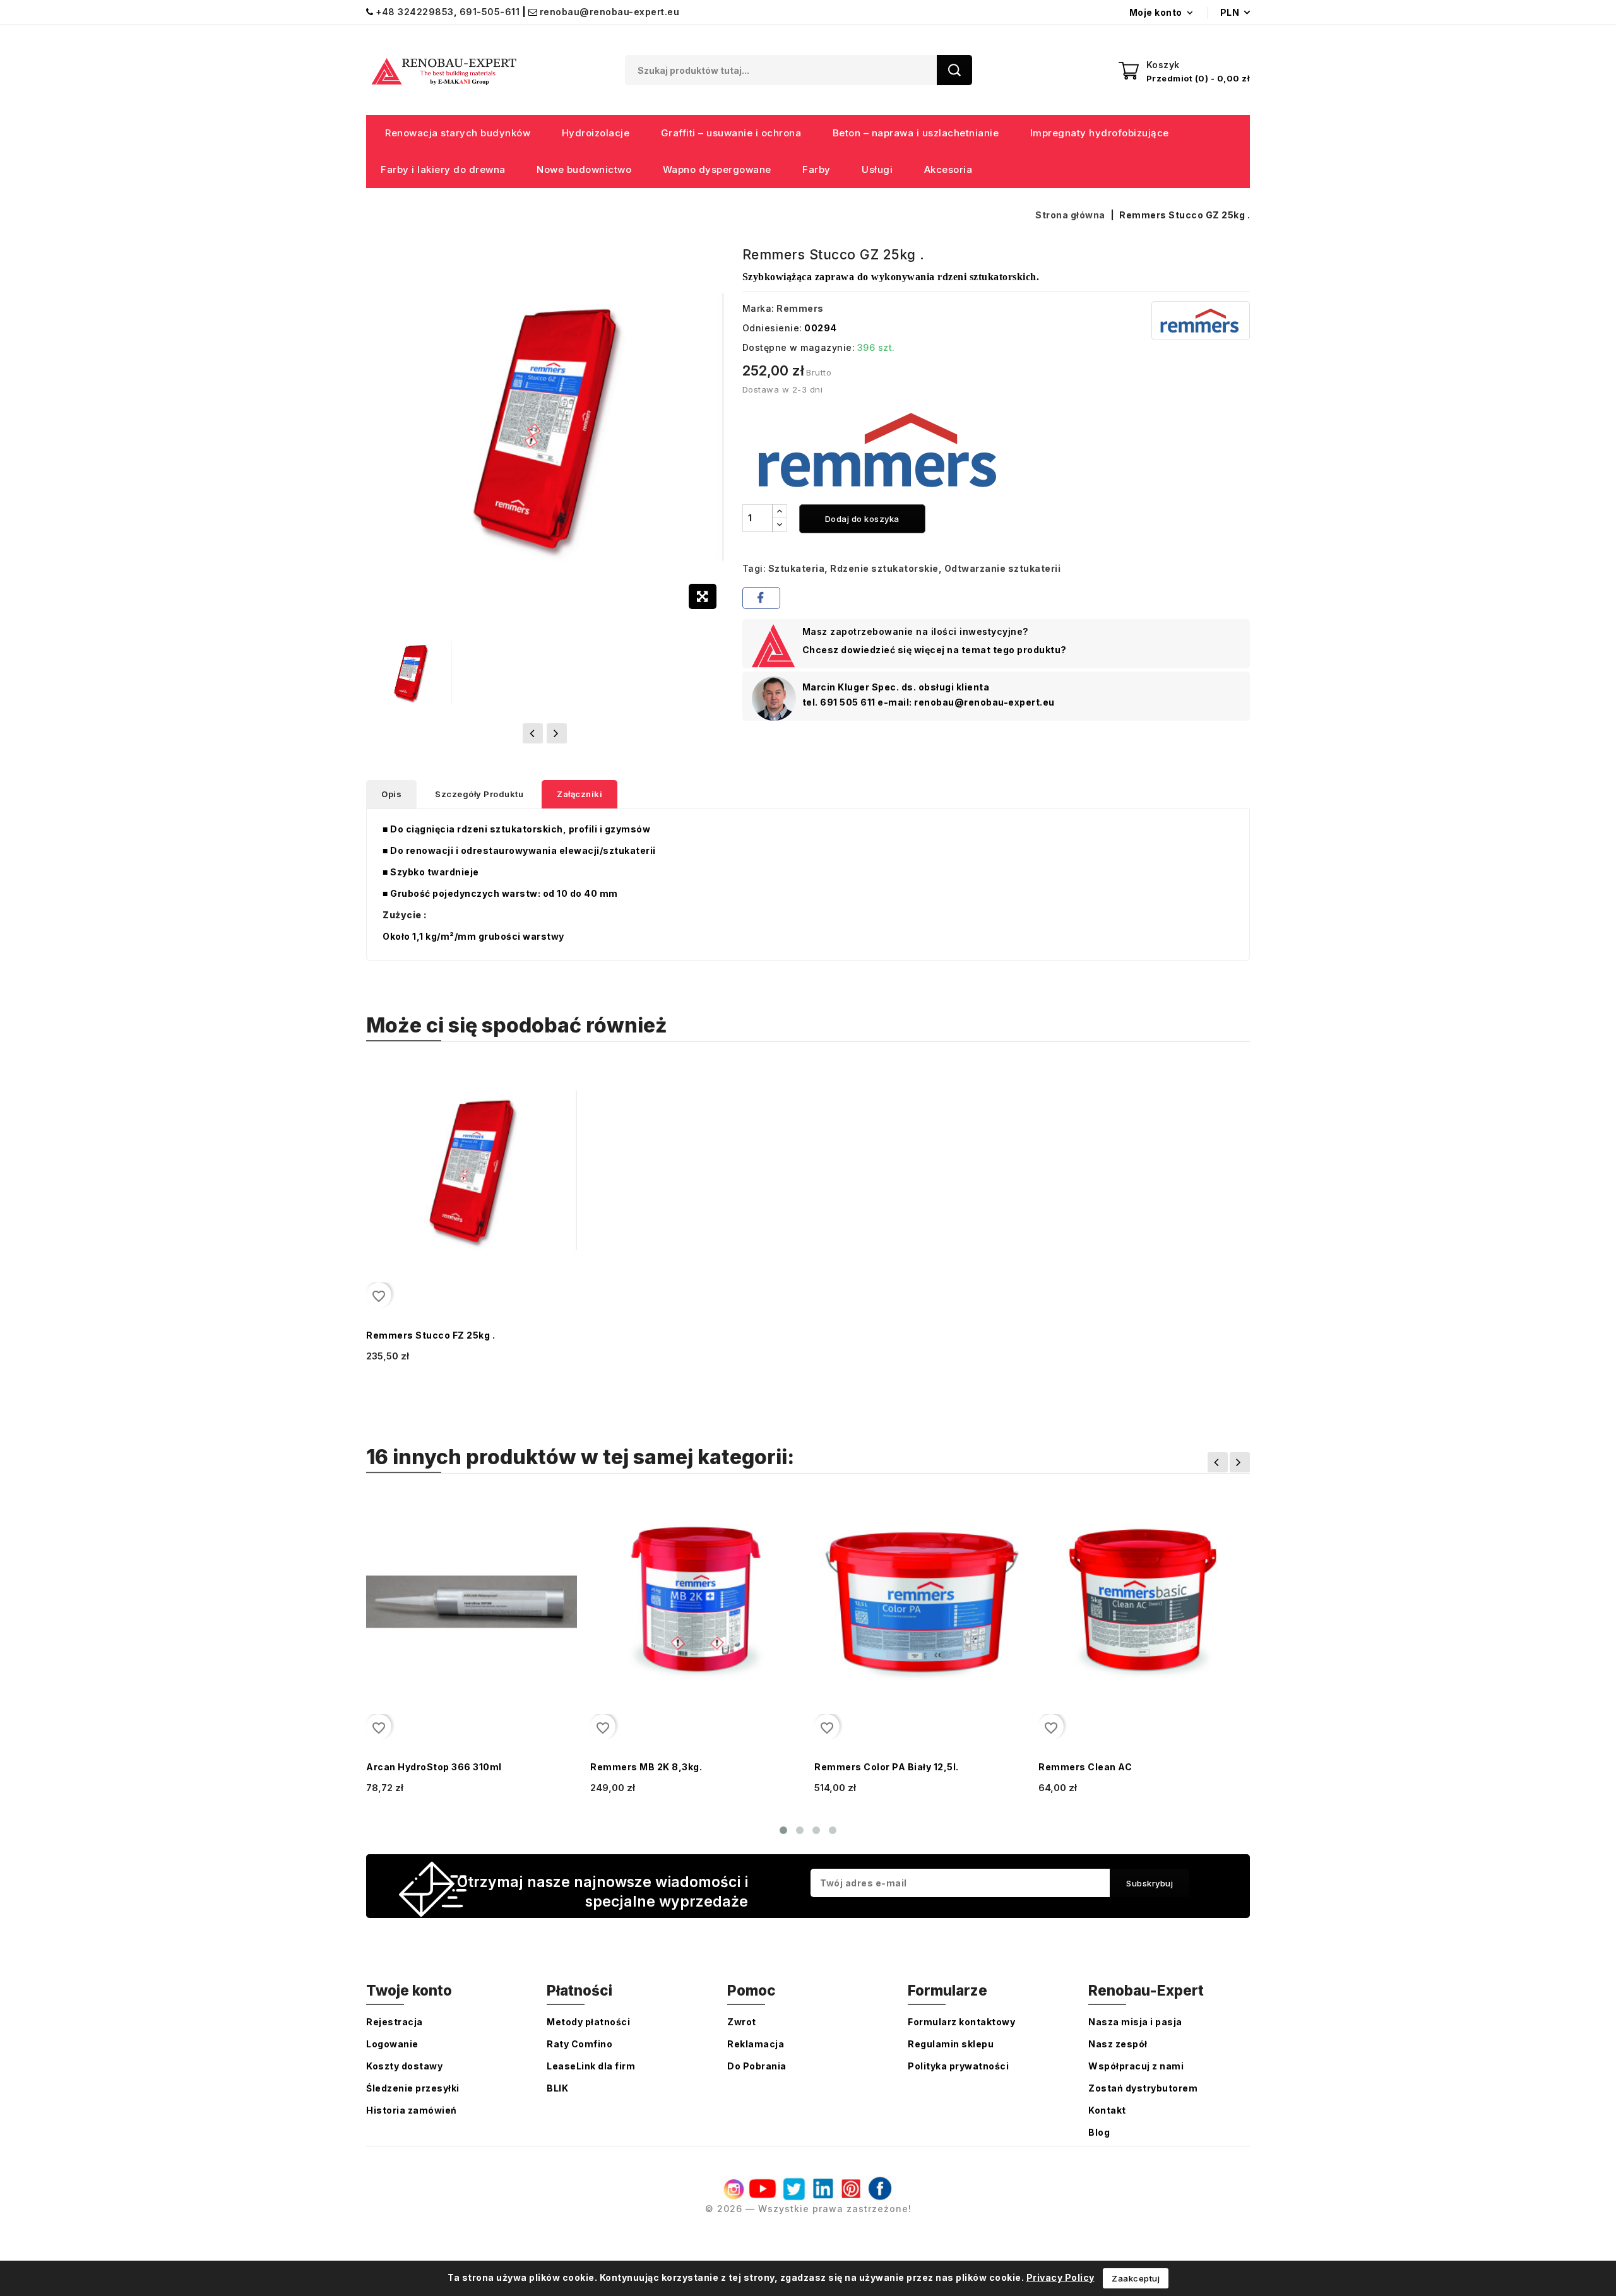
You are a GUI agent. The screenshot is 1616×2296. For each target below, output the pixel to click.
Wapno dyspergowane (717, 169)
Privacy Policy (1060, 2277)
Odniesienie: (772, 328)
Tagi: (754, 568)
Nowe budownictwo (584, 169)
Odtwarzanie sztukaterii (1003, 568)
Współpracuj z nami (1136, 2066)
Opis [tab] (391, 794)
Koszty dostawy (404, 2066)
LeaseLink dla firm (591, 2066)
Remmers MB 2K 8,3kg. (646, 1767)
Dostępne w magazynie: (799, 347)
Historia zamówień (412, 2110)
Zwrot (742, 2022)
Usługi (877, 169)
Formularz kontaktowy (961, 2022)
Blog (1099, 2132)
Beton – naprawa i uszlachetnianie (916, 133)
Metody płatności (588, 2022)
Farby (817, 169)
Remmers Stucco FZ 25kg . (431, 1335)
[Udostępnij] (761, 598)
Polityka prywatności (958, 2066)
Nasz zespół (1118, 2044)
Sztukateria (797, 568)
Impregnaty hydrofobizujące (1100, 133)
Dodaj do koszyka (862, 519)
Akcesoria (948, 169)
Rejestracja (395, 2022)
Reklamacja (756, 2044)
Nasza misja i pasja (1135, 2022)
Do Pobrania (757, 2066)
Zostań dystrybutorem (1143, 2088)
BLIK (557, 2088)
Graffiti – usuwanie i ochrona (731, 133)
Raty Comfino (579, 2044)
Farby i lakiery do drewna (443, 169)
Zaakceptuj (1136, 2278)
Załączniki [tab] (579, 794)
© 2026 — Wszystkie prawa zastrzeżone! (808, 2209)
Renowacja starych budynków (458, 133)
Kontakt (1107, 2110)
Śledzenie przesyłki (413, 2088)
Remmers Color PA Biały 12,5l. (887, 1767)
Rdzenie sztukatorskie (884, 568)
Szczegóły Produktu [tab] (479, 794)
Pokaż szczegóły (402, 1372)
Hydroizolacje (596, 133)
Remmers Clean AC (1085, 1767)
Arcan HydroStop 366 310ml (434, 1767)
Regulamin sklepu (951, 2044)
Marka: (758, 308)
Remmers (800, 308)
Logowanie (392, 2044)
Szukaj (954, 70)
